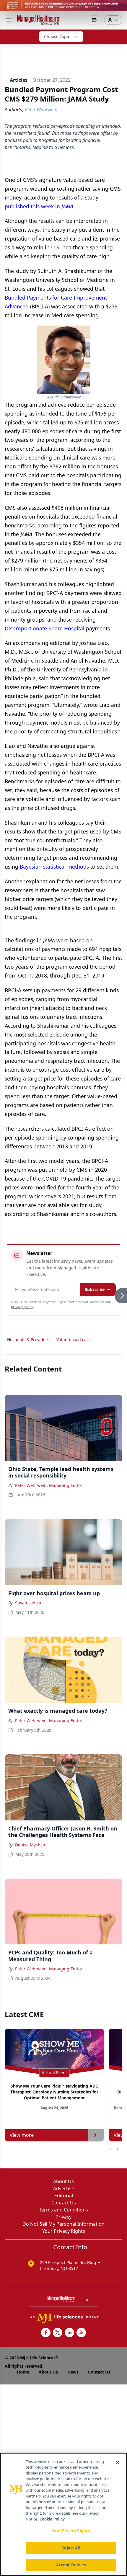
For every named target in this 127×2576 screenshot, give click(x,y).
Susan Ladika (28, 1603)
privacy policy (22, 1307)
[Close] (118, 2462)
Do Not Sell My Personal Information (63, 2224)
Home (23, 2372)
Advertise (64, 2188)
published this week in (39, 206)
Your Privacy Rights (64, 2231)
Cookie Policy (52, 2519)
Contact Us (64, 2203)
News (73, 2372)
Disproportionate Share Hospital (45, 628)
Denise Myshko (30, 1845)
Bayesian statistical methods (54, 867)
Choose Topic (57, 36)
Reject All (71, 2548)
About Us (63, 2181)
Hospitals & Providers (28, 1340)
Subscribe (95, 1289)
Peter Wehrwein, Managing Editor (49, 1485)
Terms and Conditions (63, 2210)
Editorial (64, 2196)
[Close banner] (119, 8)
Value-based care (74, 1340)
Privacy (63, 2217)
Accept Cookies (71, 2565)
